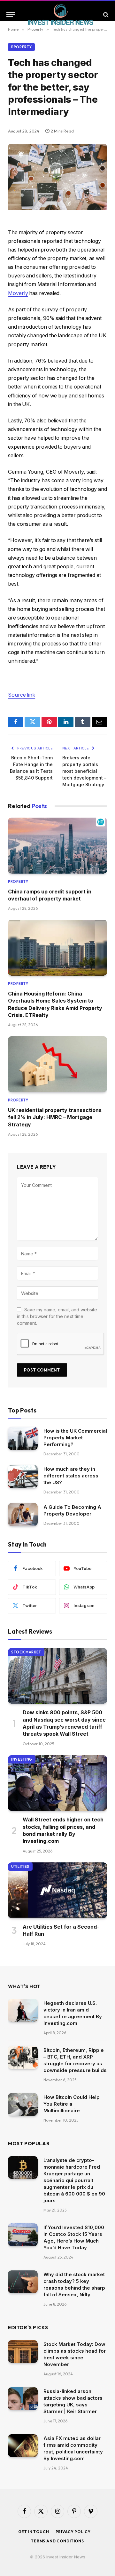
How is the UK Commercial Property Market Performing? (75, 1438)
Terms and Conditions (57, 2541)
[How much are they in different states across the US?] (23, 1476)
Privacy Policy (73, 2532)
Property (21, 47)
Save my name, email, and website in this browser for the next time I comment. (57, 1316)
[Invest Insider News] (61, 15)
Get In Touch (34, 2532)
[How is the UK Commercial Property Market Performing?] (23, 1438)
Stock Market (26, 1652)
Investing (22, 1759)
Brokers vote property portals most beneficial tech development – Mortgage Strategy (84, 771)
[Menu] (11, 15)
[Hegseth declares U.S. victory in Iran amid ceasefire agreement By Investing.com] (23, 2011)
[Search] (105, 15)
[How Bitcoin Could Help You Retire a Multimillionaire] (23, 2105)
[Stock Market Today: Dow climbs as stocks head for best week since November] (23, 2352)
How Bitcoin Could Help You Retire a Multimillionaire (72, 2104)
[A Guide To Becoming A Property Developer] (23, 1515)
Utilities (20, 1867)
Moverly (18, 293)
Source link (22, 695)
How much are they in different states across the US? (71, 1476)
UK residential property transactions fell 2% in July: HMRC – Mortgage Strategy (55, 1117)
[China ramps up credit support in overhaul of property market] (57, 845)
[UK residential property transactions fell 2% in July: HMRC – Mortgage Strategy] (57, 1064)
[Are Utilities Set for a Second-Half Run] (57, 1890)
